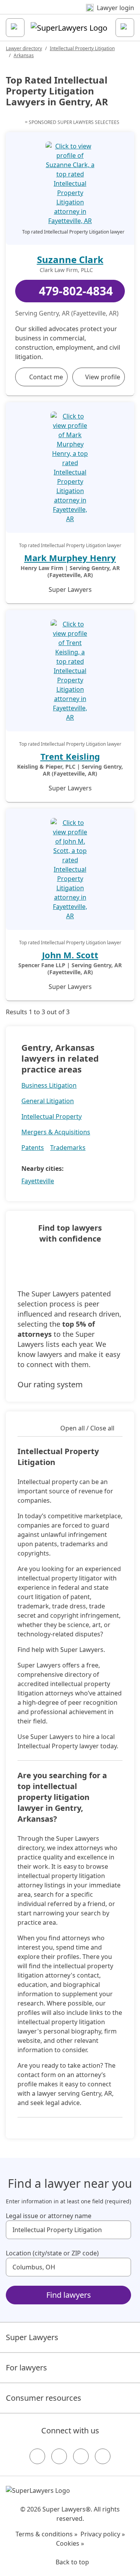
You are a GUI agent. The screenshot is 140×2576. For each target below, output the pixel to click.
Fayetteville (38, 1181)
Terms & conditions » (46, 2534)
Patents (33, 1148)
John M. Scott (70, 955)
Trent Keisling (70, 756)
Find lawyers (69, 2295)
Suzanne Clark (70, 259)
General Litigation (48, 1101)
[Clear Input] (122, 2230)
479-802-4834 (76, 291)
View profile (103, 377)
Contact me (46, 377)
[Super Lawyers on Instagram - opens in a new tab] (59, 2456)
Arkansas (24, 55)
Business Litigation (49, 1085)
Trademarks (68, 1148)
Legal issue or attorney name (49, 2216)
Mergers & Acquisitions (56, 1132)
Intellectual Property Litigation (82, 48)
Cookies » (70, 2543)
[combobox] (68, 2230)
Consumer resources (44, 2398)
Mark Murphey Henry (70, 558)
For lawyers (26, 2368)
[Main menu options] (15, 28)
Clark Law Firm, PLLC (66, 270)
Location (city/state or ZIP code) (52, 2253)
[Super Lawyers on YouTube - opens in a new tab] (81, 2456)
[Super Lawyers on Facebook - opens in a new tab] (37, 2456)
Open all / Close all (87, 1428)
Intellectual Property (52, 1116)
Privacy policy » (103, 2534)
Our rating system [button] (50, 1384)
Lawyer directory (24, 48)
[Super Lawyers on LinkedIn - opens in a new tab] (103, 2456)
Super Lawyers (32, 2337)
